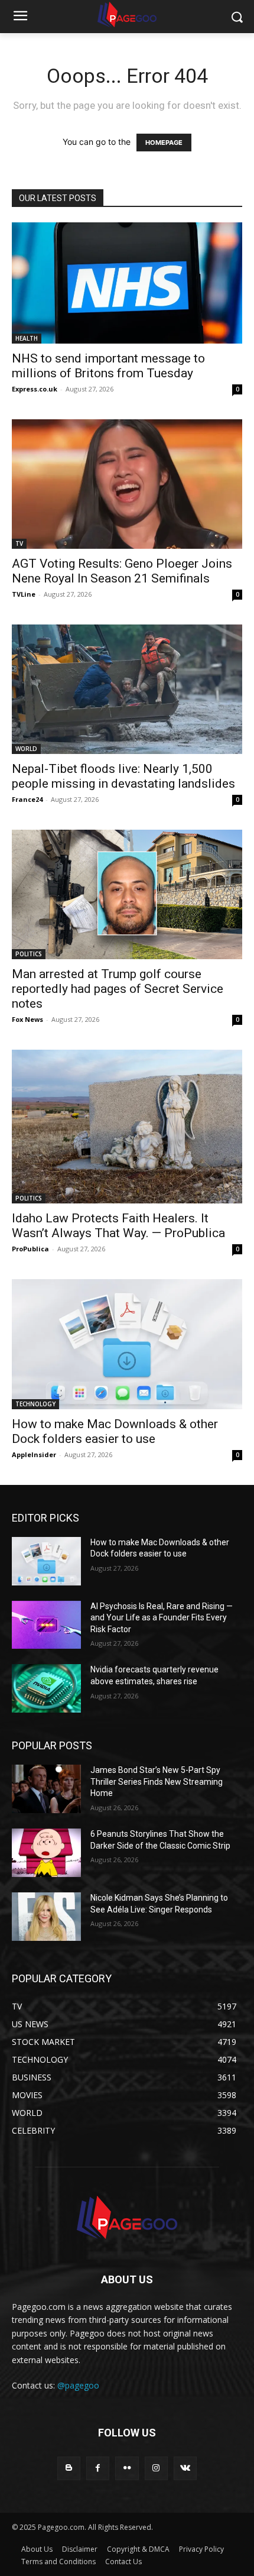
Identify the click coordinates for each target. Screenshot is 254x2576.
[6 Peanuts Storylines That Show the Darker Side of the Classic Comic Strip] (46, 1853)
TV (19, 543)
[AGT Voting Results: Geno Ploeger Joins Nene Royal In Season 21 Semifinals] (127, 484)
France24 (27, 799)
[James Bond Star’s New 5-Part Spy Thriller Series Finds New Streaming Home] (46, 1789)
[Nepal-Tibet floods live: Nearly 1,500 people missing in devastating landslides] (127, 689)
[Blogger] (69, 2468)
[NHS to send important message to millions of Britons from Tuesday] (127, 283)
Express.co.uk (35, 389)
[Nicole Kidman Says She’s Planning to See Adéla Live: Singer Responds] (46, 1917)
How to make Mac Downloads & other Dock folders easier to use (115, 1431)
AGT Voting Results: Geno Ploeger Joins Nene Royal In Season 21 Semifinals (122, 571)
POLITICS (29, 954)
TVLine (24, 594)
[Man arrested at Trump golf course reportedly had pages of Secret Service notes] (127, 894)
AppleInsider (34, 1454)
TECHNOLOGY (35, 1404)
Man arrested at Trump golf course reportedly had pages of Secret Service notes (118, 989)
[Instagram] (156, 2468)
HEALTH (27, 338)
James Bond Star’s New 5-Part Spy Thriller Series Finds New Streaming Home (157, 1781)
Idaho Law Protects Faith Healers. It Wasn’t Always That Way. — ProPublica (118, 1226)
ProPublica (30, 1249)
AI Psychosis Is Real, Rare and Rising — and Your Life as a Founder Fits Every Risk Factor (162, 1618)
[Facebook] (98, 2468)
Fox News (27, 1019)
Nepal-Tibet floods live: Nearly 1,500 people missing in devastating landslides (123, 776)
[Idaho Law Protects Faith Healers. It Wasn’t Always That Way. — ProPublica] (127, 1127)
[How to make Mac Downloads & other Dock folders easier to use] (127, 1344)
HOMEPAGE (164, 143)
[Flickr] (127, 2468)
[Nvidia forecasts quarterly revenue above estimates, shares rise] (46, 1688)
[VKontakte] (185, 2468)
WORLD (26, 749)
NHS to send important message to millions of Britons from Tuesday (108, 366)
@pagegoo (78, 2385)
